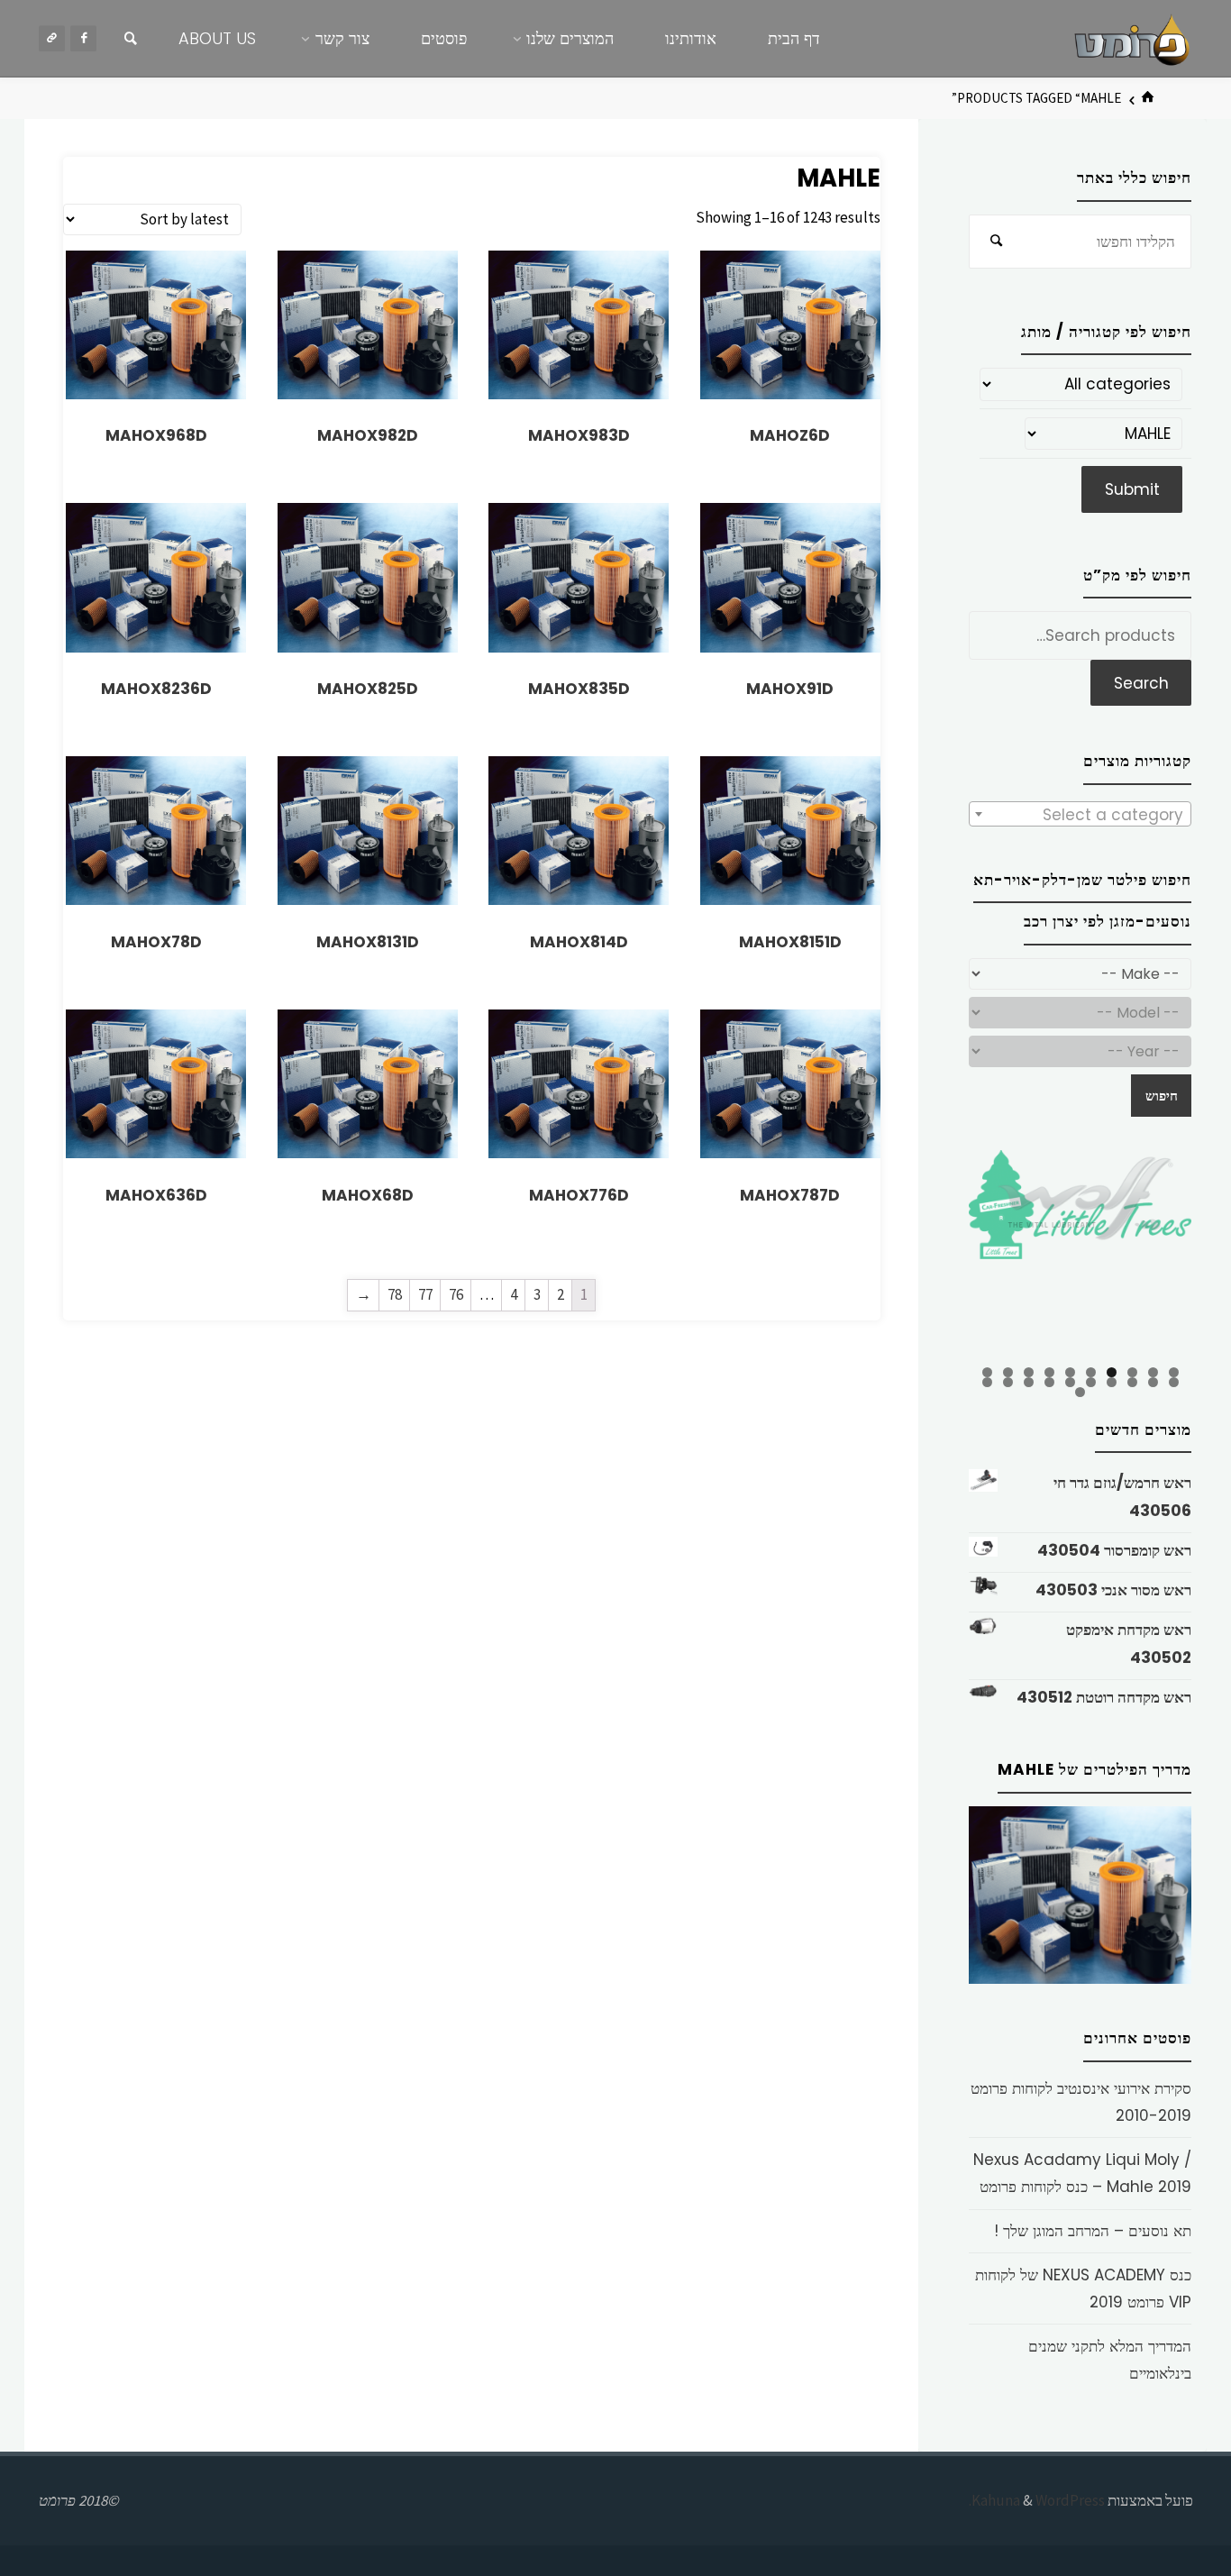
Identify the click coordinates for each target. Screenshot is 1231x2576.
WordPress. (1037, 2500)
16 (1070, 1382)
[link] (131, 39)
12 (1153, 1382)
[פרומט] (1132, 38)
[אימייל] (52, 38)
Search (1141, 683)
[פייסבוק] (83, 38)
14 (1112, 1382)
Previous (937, 1256)
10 (987, 1372)
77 (425, 1294)
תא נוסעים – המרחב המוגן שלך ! (1093, 2231)
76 (456, 1294)
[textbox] (1080, 815)
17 (1049, 1382)
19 (1008, 1382)
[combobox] (1080, 814)
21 (1080, 1392)
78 (395, 1294)
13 (1132, 1382)
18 (1029, 1382)
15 (1091, 1382)
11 (1174, 1382)
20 (987, 1382)
